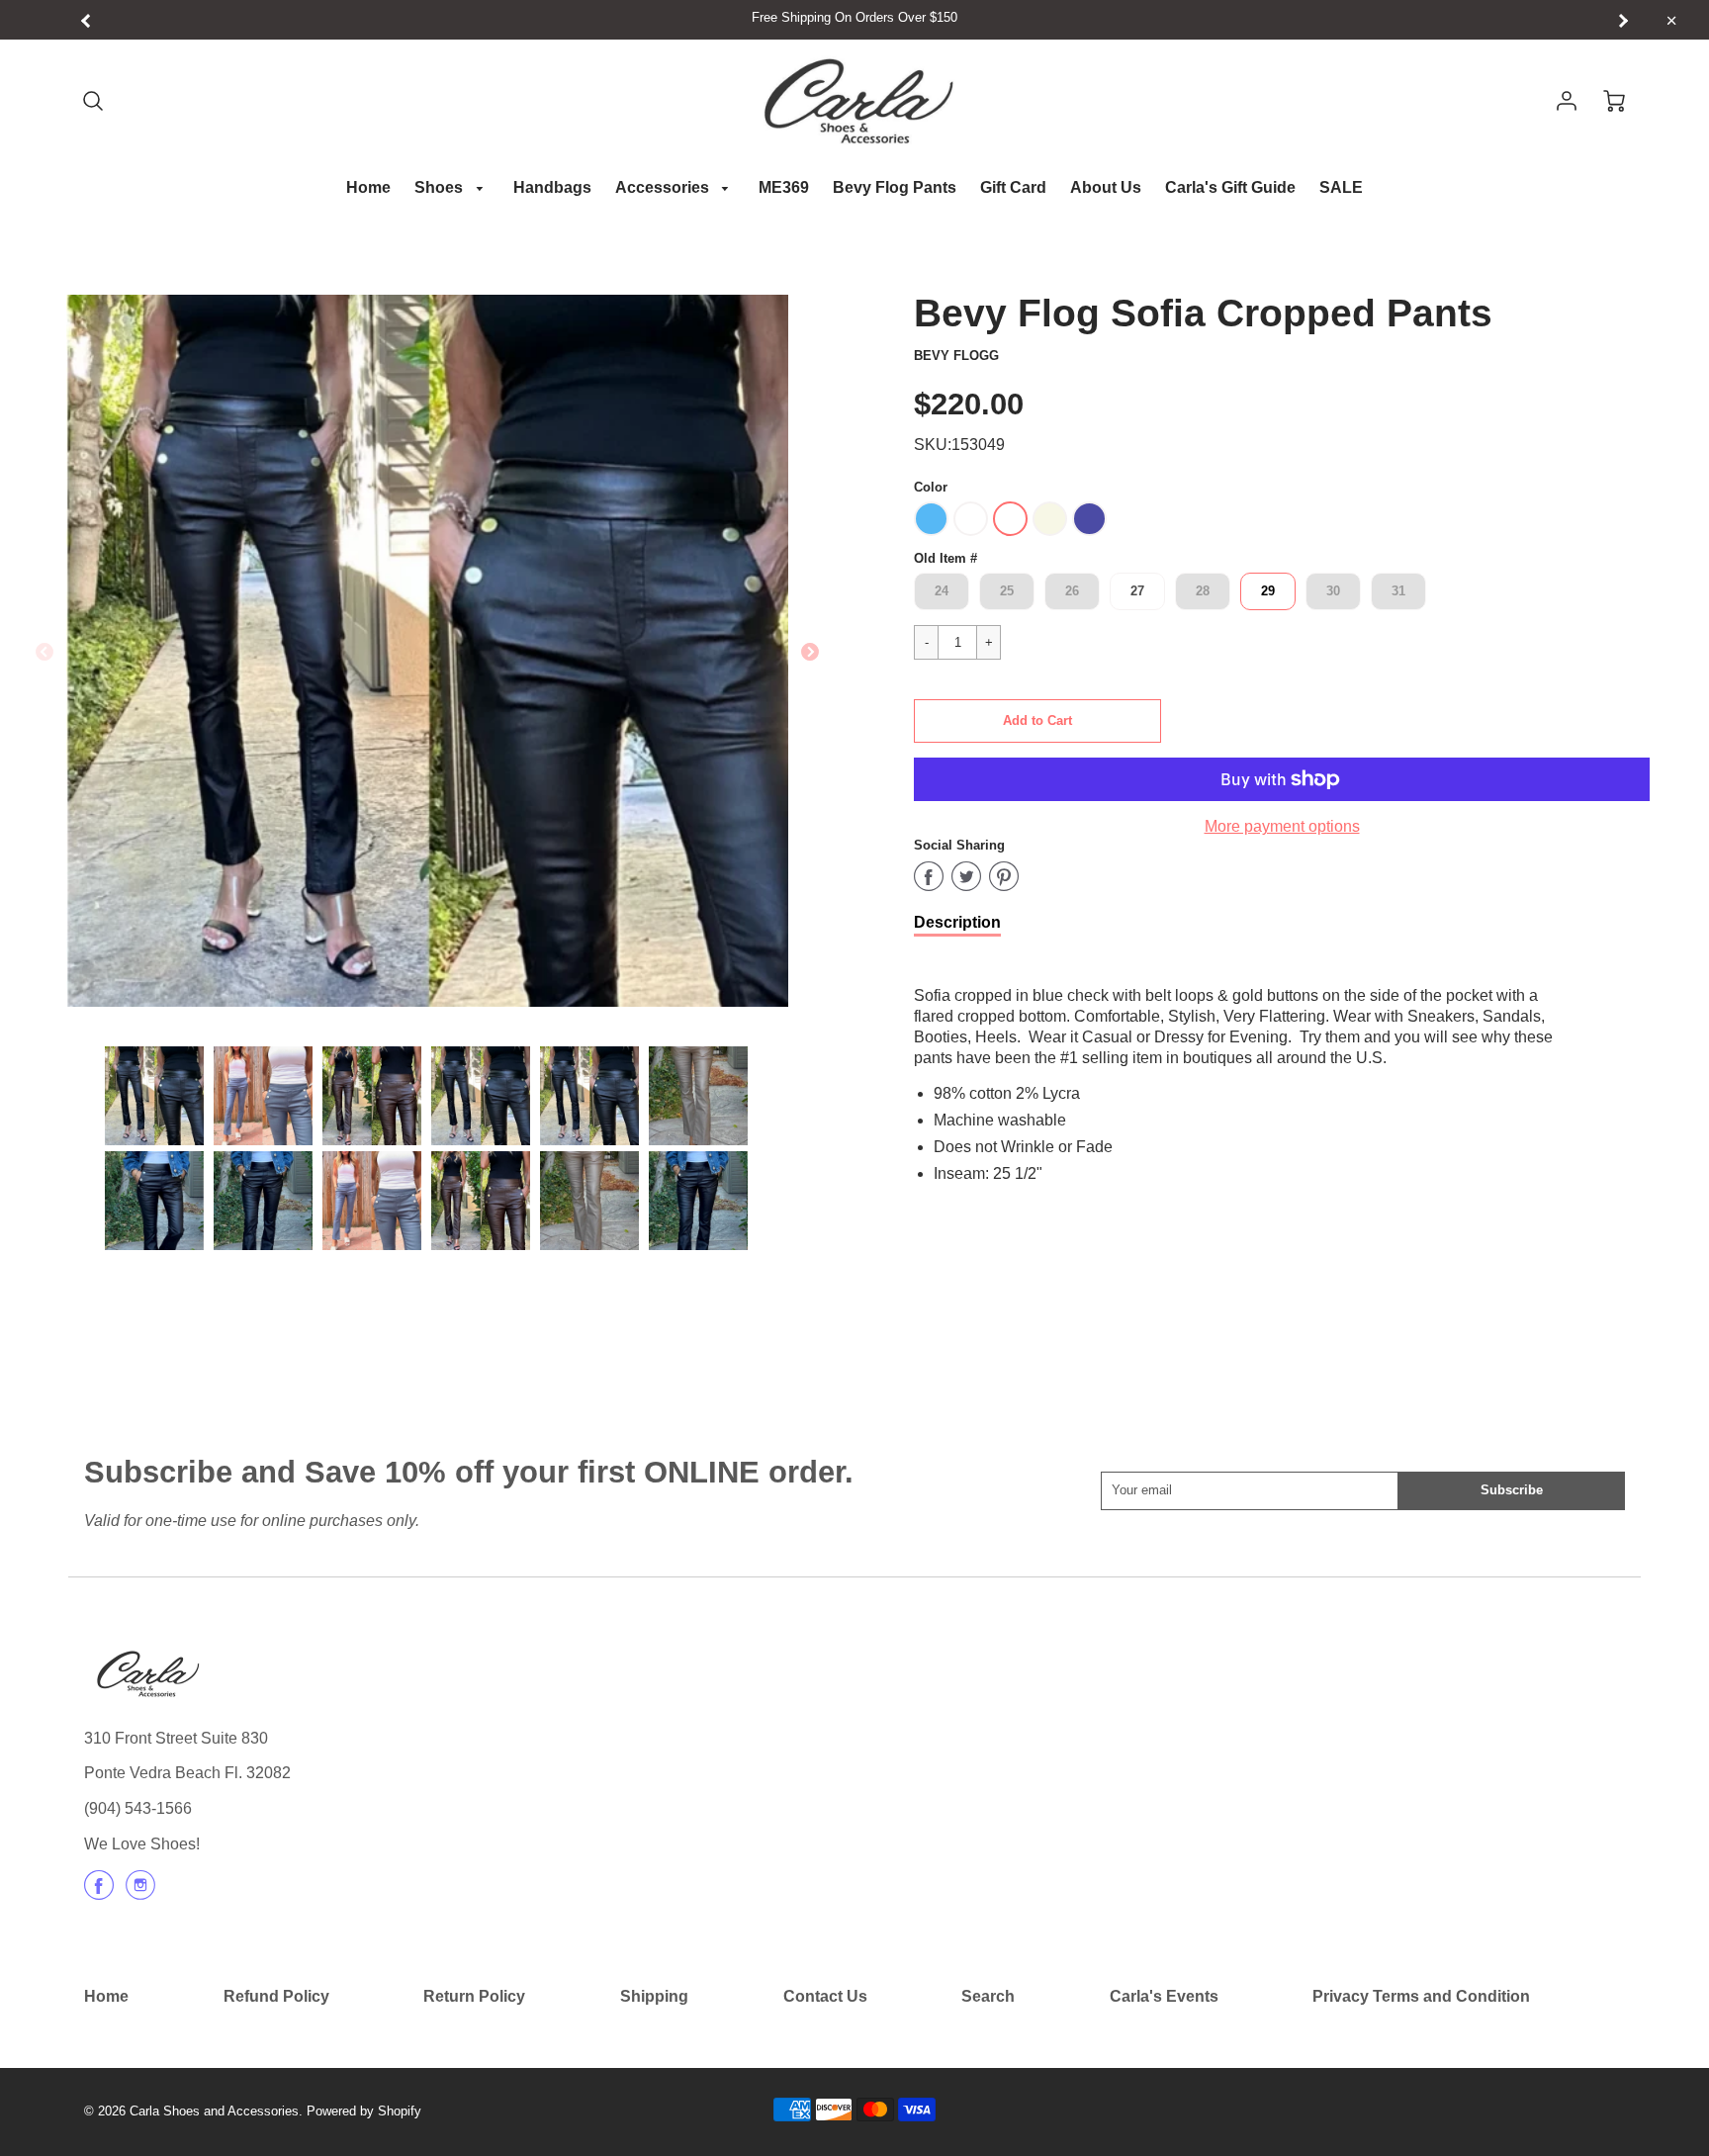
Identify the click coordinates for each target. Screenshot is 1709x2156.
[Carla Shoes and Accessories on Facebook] (99, 1892)
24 (942, 591)
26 (1072, 591)
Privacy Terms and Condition (1421, 1996)
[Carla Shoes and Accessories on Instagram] (140, 1892)
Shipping (654, 1996)
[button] (1037, 721)
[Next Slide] (810, 653)
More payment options (1282, 826)
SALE (1341, 187)
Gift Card (1013, 187)
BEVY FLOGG (956, 356)
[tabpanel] (154, 1096)
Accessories (664, 187)
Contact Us (825, 1996)
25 (1007, 591)
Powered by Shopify (364, 2111)
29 (1268, 591)
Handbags (552, 187)
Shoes (441, 187)
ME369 (784, 187)
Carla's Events (1164, 1996)
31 (1398, 591)
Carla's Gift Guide (1230, 187)
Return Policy (474, 1996)
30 (1333, 591)
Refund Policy (276, 1996)
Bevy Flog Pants (895, 187)
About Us (1106, 187)
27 (1137, 591)
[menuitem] (368, 188)
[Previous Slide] (45, 653)
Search (988, 1996)
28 (1203, 591)
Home (368, 187)
